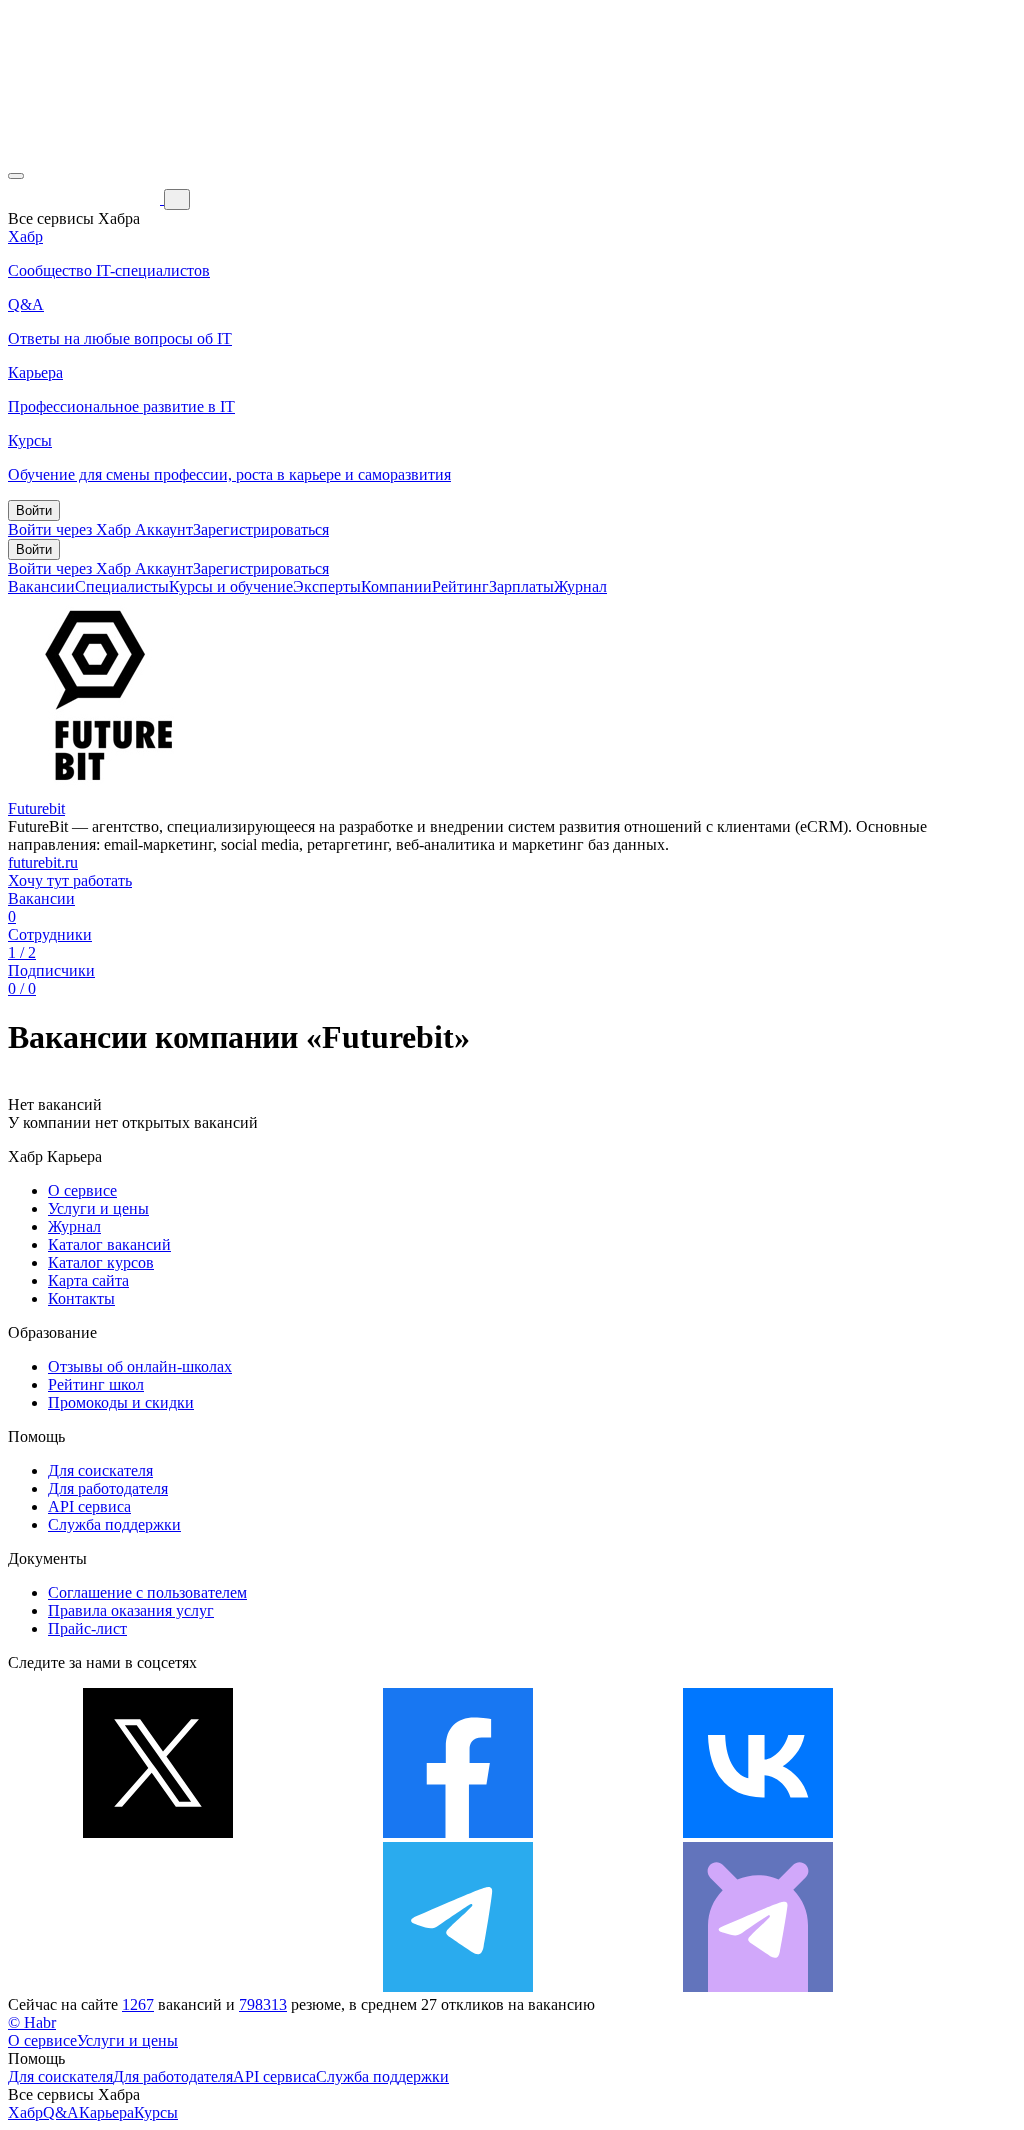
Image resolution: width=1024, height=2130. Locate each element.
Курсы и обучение (231, 586)
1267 (138, 2004)
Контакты (81, 1298)
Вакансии (41, 586)
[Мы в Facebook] (458, 1832)
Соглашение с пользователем (147, 1592)
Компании (396, 586)
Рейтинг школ (96, 1384)
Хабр (25, 2112)
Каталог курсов (101, 1262)
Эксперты (327, 586)
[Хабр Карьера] (86, 198)
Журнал (580, 586)
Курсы (156, 2112)
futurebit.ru (43, 862)
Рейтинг (460, 586)
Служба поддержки (114, 1524)
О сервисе (82, 1190)
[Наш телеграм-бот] (758, 1986)
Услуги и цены (98, 1208)
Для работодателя (108, 1488)
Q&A (61, 2112)
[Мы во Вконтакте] (758, 1832)
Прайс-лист (87, 1628)
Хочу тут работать (70, 880)
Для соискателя (100, 1470)
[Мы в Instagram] (158, 1986)
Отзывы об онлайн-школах (140, 1366)
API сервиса (89, 1506)
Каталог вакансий (109, 1244)
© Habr (32, 2022)
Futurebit (36, 808)
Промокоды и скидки (121, 1402)
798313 (263, 2004)
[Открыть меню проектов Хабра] (16, 176)
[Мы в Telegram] (458, 1986)
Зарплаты (521, 586)
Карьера (106, 2112)
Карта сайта (88, 1280)
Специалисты (122, 586)
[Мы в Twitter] (158, 1832)
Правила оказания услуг (131, 1610)
